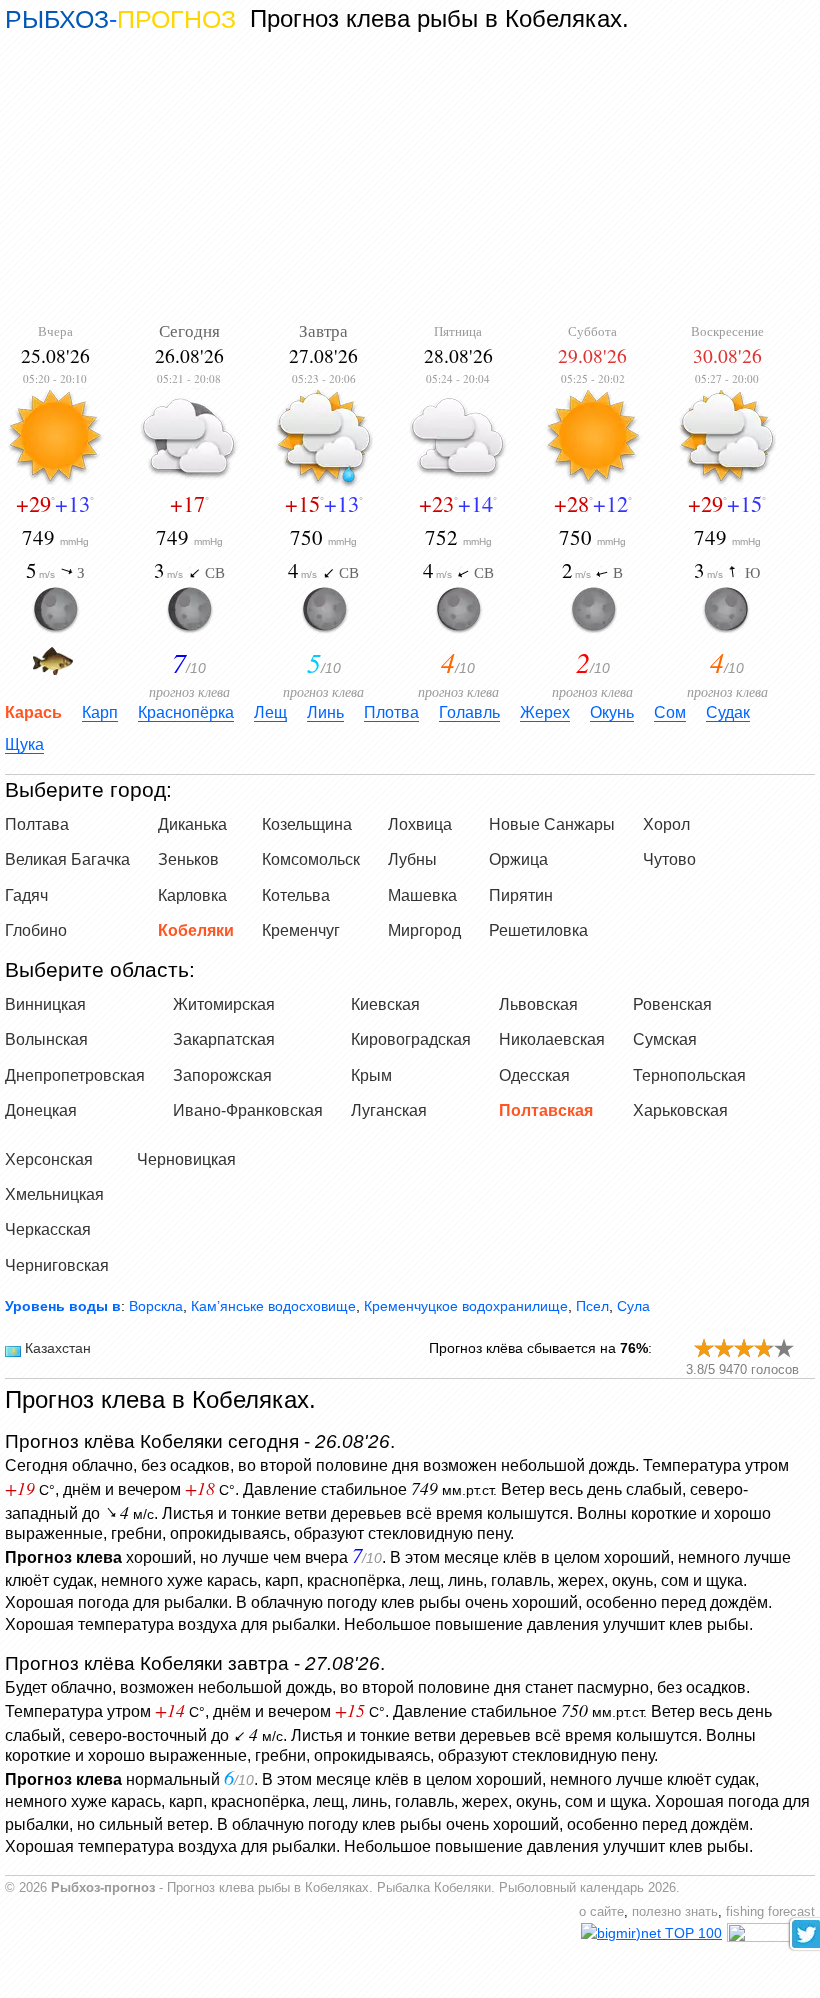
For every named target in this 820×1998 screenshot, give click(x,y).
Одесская (534, 1075)
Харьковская (680, 1110)
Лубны (412, 859)
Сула (633, 1306)
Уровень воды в (63, 1306)
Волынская (46, 1039)
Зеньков (188, 859)
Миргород (424, 930)
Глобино (36, 930)
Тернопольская (689, 1075)
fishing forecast (770, 1912)
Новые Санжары (552, 824)
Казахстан (58, 1348)
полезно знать (675, 1912)
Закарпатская (224, 1039)
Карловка (192, 895)
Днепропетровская (75, 1075)
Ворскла (156, 1306)
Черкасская (48, 1229)
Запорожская (222, 1075)
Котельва (296, 895)
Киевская (385, 1004)
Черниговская (57, 1265)
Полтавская (546, 1110)
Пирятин (521, 895)
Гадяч (26, 895)
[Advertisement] (410, 177)
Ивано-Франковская (248, 1110)
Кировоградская (411, 1039)
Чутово (669, 859)
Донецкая (41, 1110)
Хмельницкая (54, 1194)
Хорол (666, 824)
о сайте (601, 1912)
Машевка (422, 895)
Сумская (665, 1039)
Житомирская (224, 1004)
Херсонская (49, 1159)
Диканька (192, 824)
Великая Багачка (67, 859)
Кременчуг (301, 930)
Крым (371, 1075)
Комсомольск (311, 859)
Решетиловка (538, 930)
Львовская (538, 1004)
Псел (592, 1306)
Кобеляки (196, 930)
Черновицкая (186, 1159)
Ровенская (672, 1004)
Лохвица (420, 824)
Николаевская (552, 1039)
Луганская (389, 1110)
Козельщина (307, 824)
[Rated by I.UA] (771, 1937)
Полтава (37, 824)
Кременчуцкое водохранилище (466, 1306)
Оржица (518, 859)
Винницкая (45, 1004)
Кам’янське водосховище (273, 1306)
